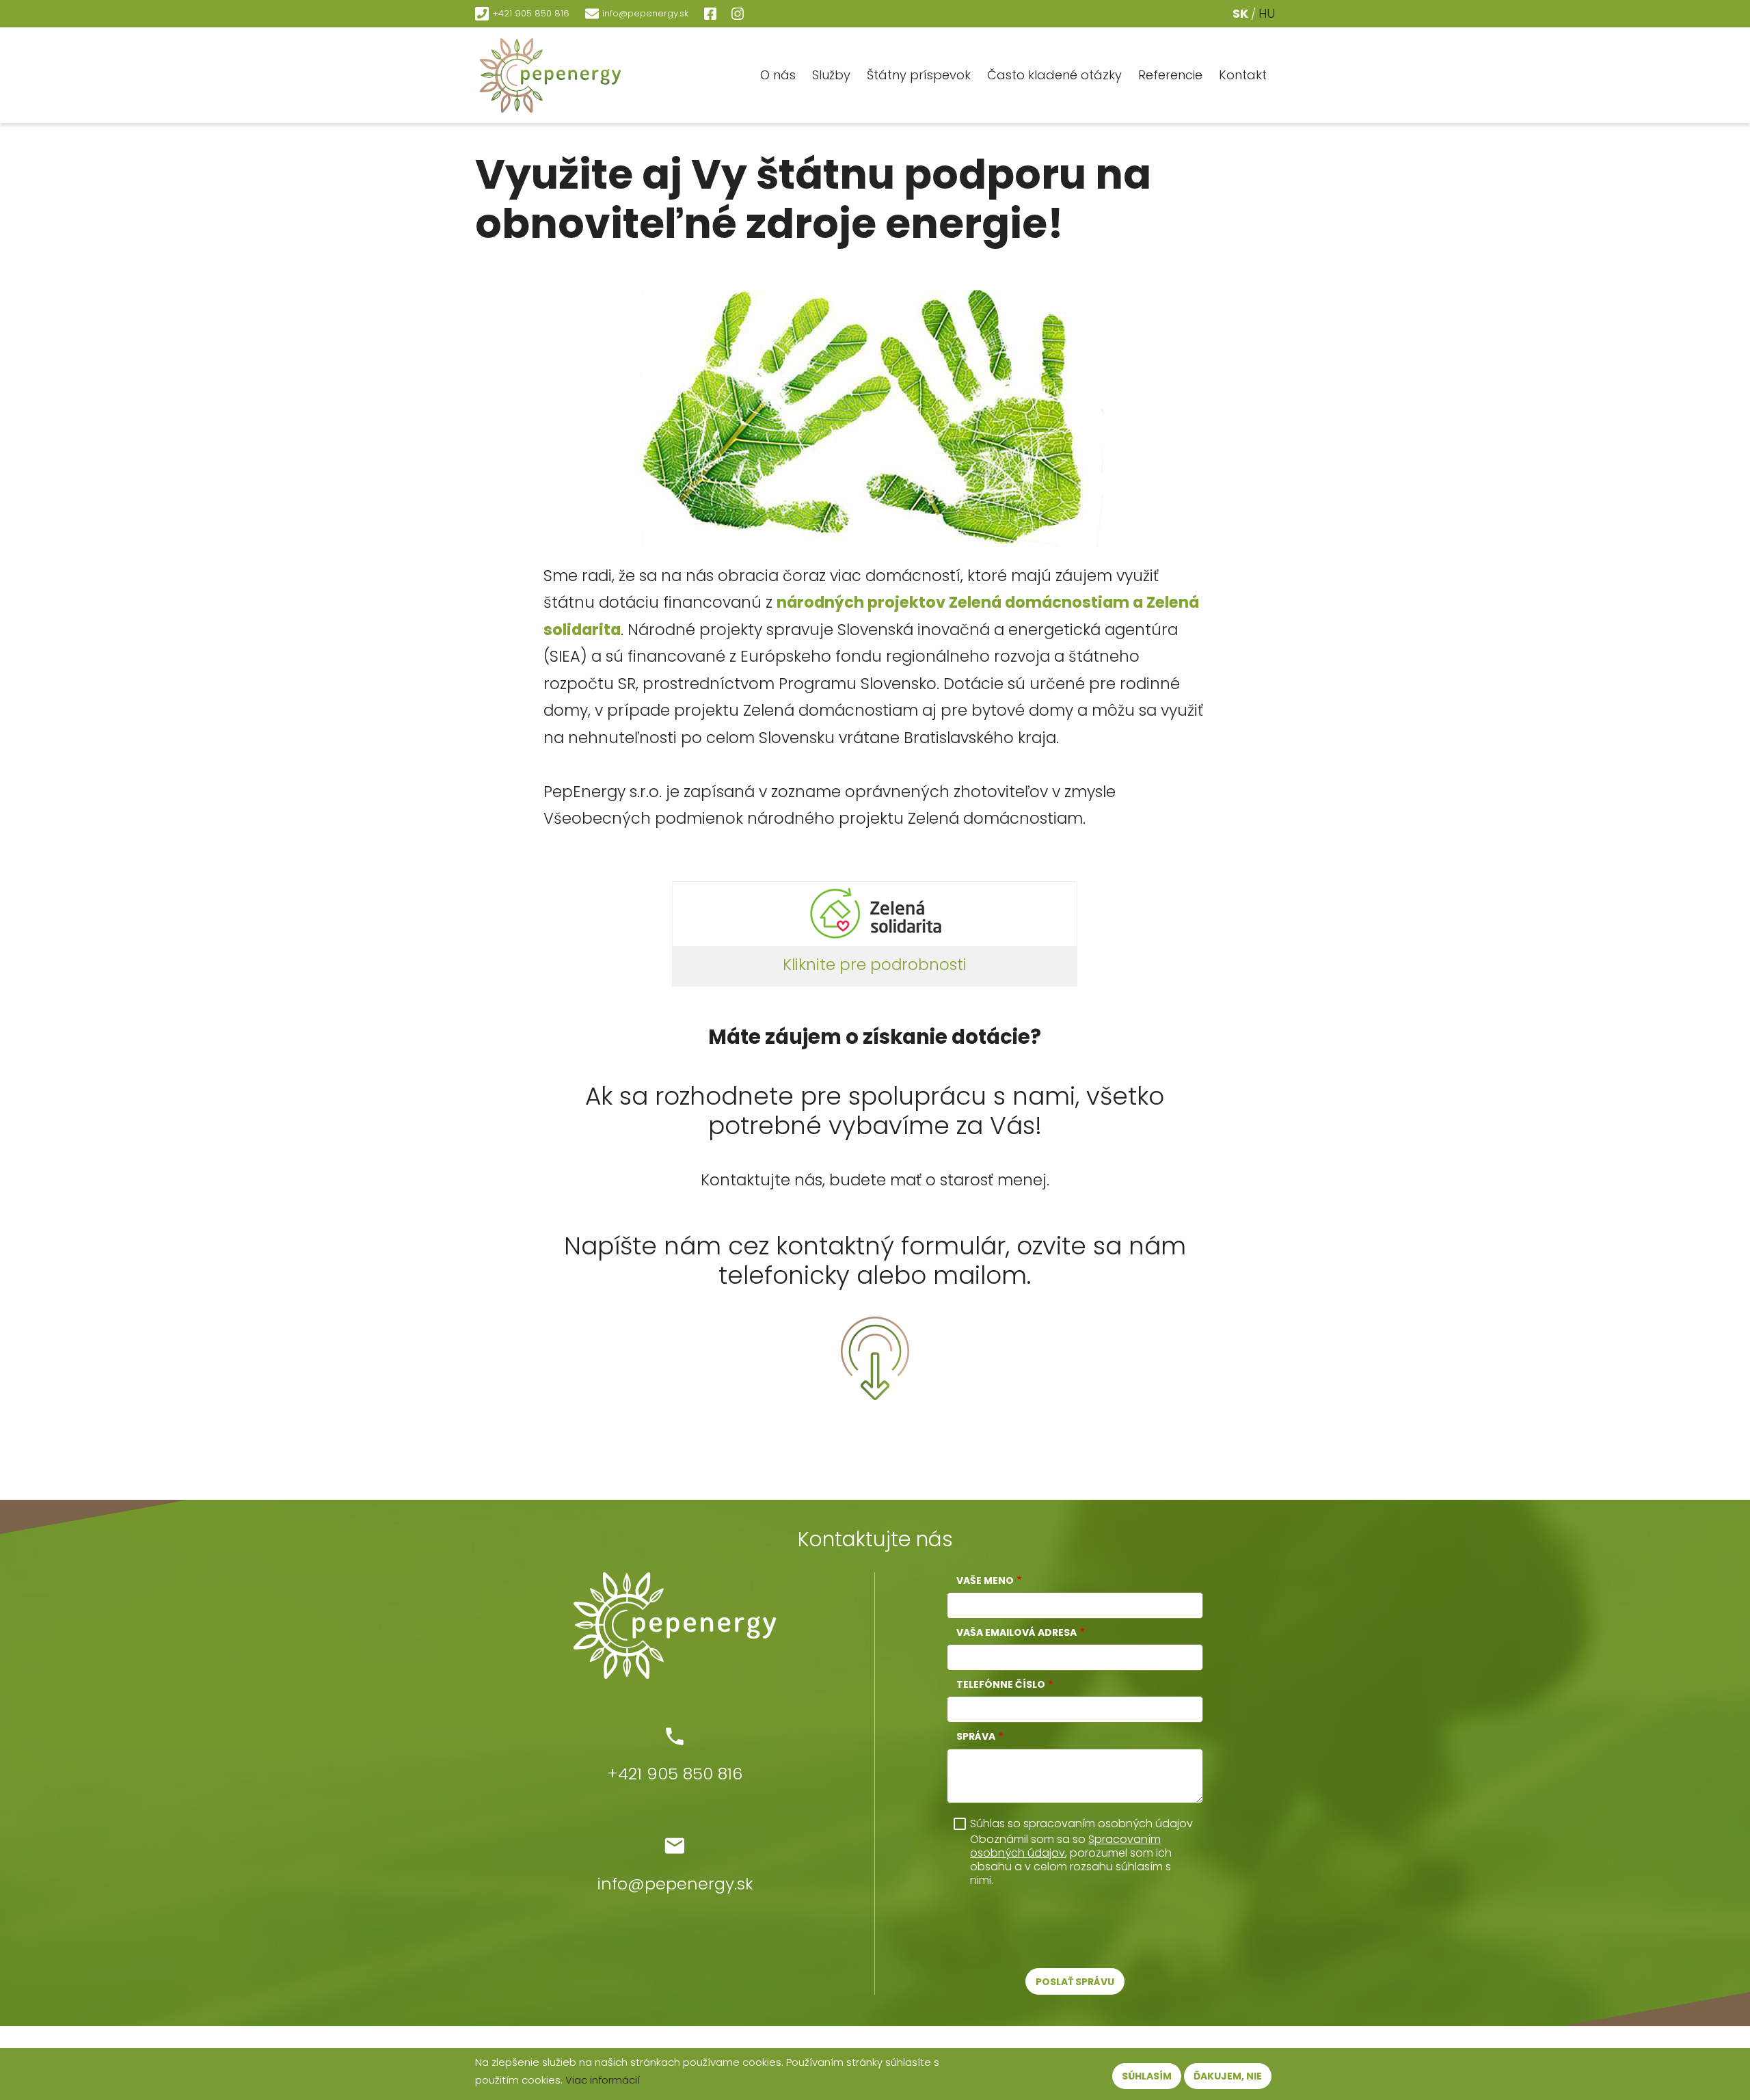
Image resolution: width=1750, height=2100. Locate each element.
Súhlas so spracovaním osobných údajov (1081, 1824)
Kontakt (1243, 75)
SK (1240, 13)
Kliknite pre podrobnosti (875, 965)
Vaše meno (985, 1580)
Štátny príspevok (919, 75)
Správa (976, 1736)
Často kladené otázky (1054, 75)
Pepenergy (584, 75)
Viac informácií (603, 2080)
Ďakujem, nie (1228, 2076)
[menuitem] (584, 75)
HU (1267, 13)
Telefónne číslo (1001, 1684)
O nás (778, 75)
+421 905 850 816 (531, 13)
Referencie (1170, 75)
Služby (831, 75)
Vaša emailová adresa (1017, 1632)
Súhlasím (1147, 2076)
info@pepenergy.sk (645, 13)
